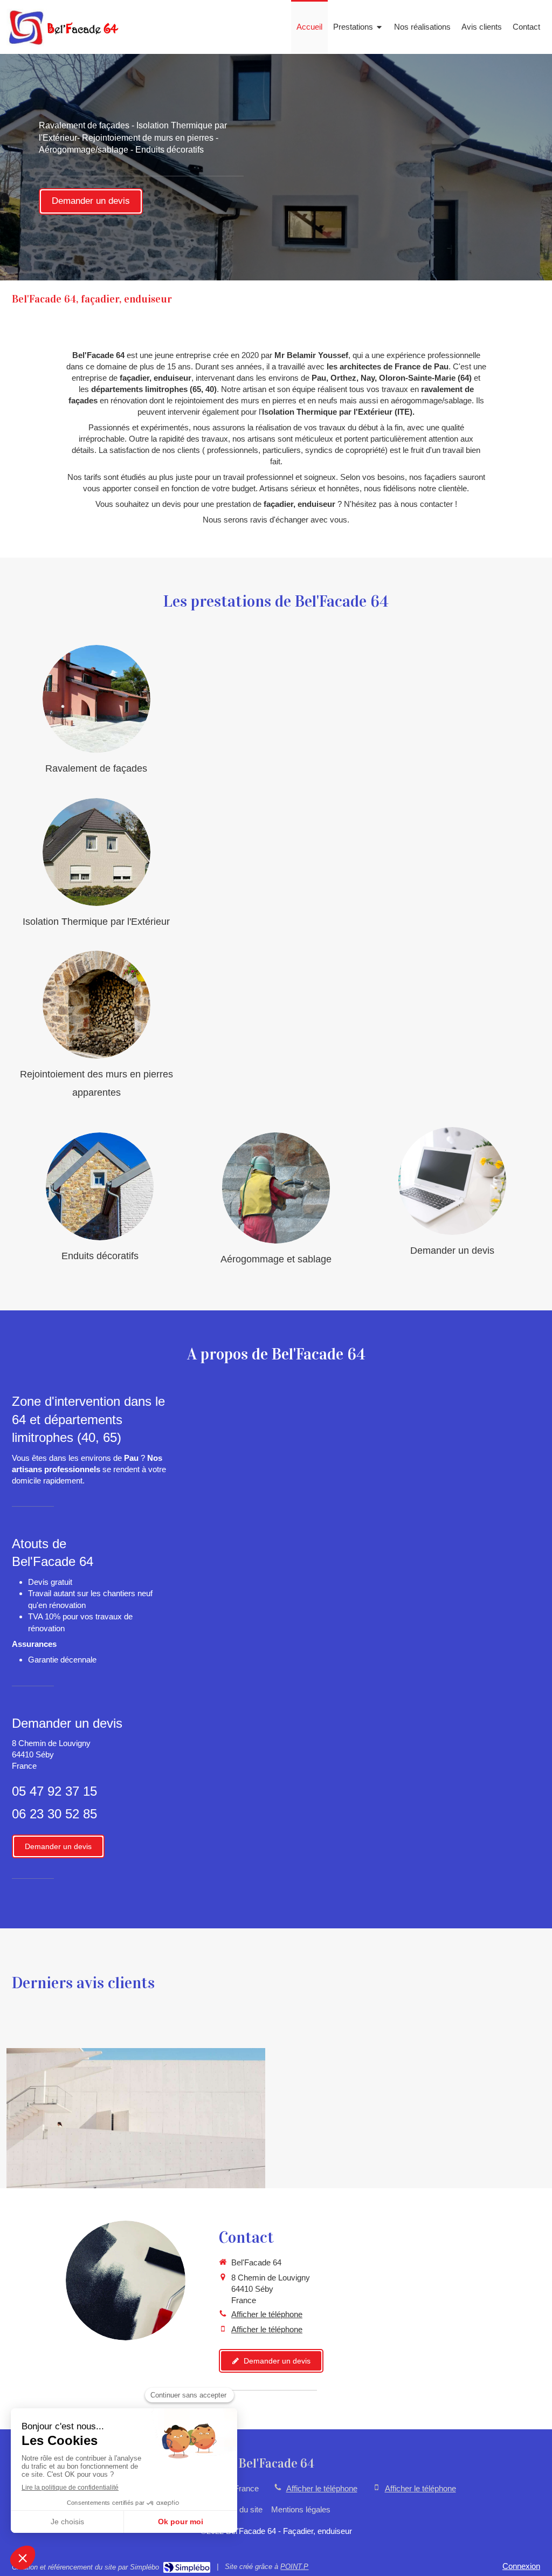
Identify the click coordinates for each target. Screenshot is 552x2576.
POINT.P (294, 2567)
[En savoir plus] (96, 699)
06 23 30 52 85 (54, 1814)
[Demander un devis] (452, 1181)
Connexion (521, 2566)
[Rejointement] (96, 1005)
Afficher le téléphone (267, 2314)
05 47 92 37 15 (54, 1791)
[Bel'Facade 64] (64, 43)
